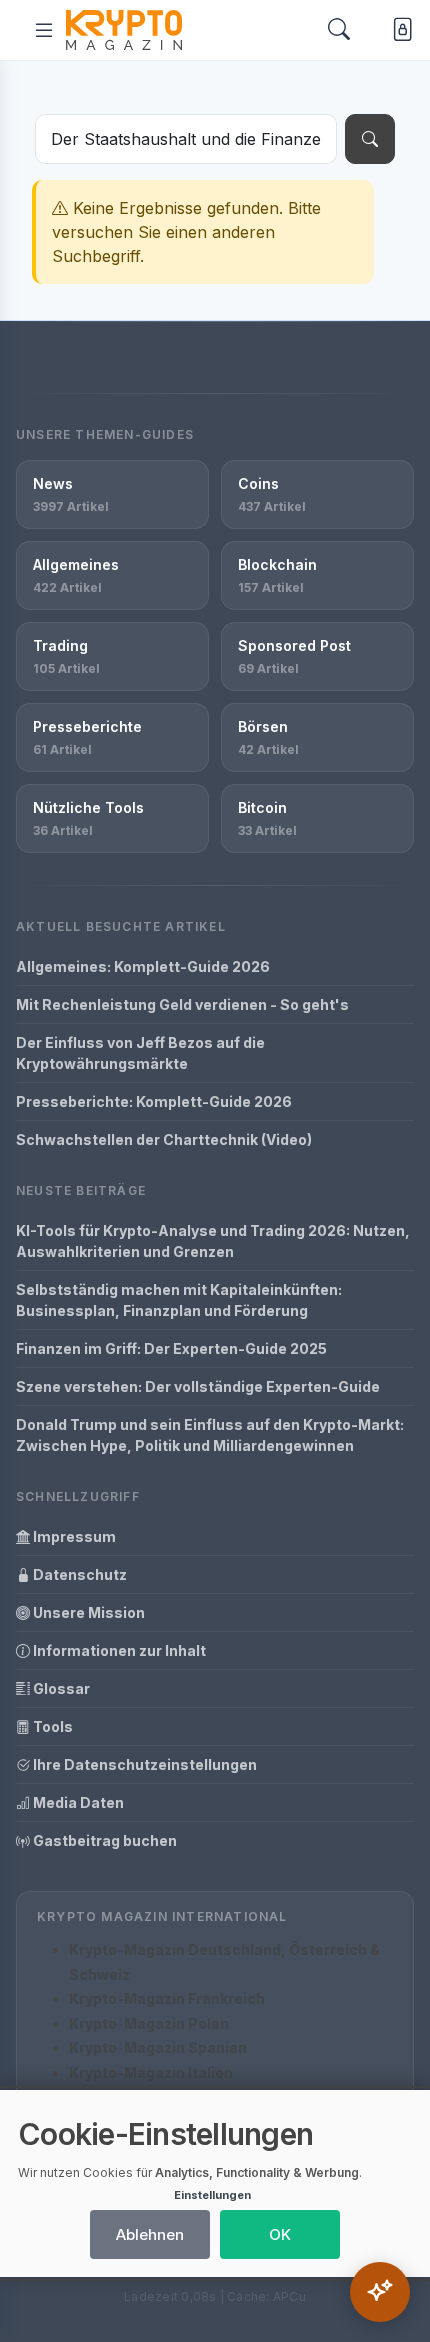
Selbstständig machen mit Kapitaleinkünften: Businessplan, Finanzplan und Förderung (179, 1300)
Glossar (60, 1688)
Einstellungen (212, 2195)
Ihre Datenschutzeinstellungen (143, 1764)
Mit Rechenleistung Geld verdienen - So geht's (182, 1004)
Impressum (73, 1536)
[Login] (398, 29)
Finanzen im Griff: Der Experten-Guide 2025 (171, 1348)
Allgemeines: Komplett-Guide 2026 (143, 966)
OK (280, 2234)
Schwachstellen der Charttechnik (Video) (164, 1139)
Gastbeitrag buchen (103, 1840)
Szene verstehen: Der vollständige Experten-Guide (198, 1386)
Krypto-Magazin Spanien (158, 2047)
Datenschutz (78, 1574)
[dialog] (215, 2183)
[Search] (339, 30)
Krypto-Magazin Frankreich (167, 1998)
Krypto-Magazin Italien (151, 2072)
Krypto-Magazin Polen (149, 2023)
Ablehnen (150, 2234)
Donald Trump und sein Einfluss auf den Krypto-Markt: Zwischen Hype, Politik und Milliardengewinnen (210, 1435)
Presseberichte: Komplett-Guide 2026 (154, 1101)
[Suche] (370, 139)
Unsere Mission (87, 1612)
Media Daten (77, 1802)
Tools (51, 1726)
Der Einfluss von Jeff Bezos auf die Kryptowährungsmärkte (140, 1053)
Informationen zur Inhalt (118, 1650)
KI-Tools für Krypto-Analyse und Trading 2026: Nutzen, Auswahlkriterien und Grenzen (213, 1241)
